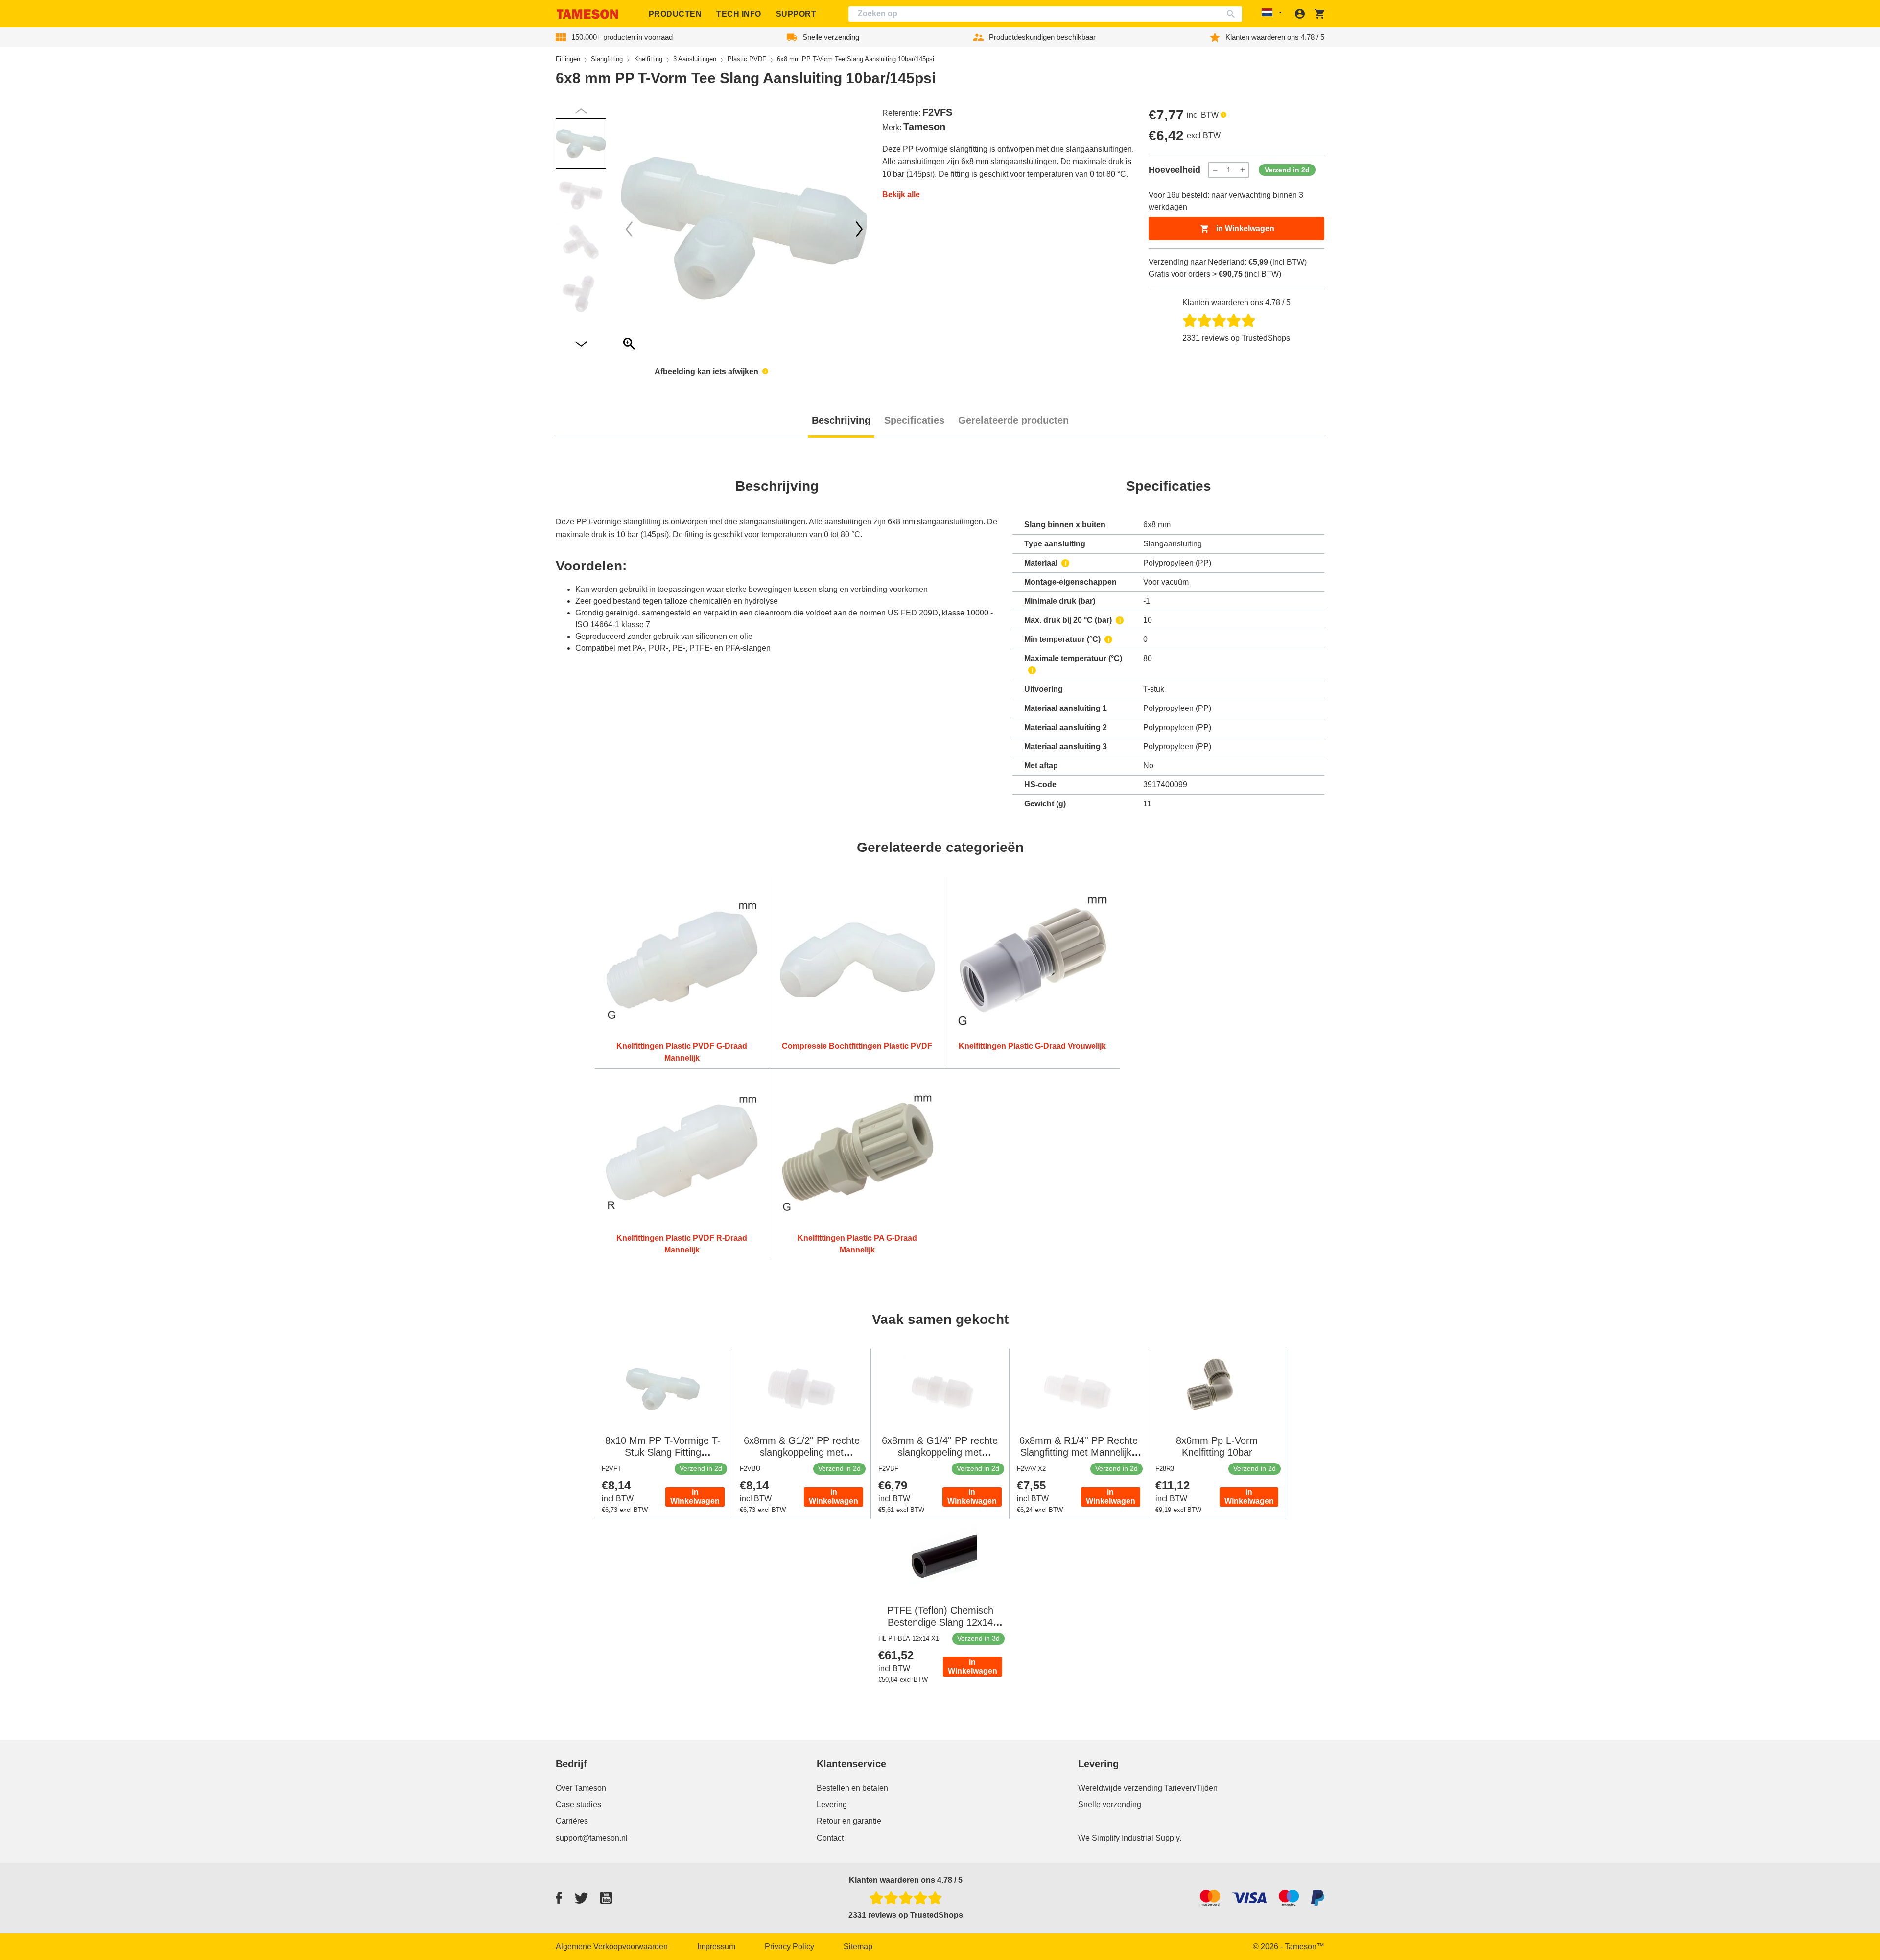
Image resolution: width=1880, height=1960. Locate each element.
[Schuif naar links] (859, 229)
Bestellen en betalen (852, 1788)
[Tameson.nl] (587, 14)
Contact (830, 1838)
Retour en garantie (849, 1821)
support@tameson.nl (592, 1838)
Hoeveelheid (1175, 170)
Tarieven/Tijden (1191, 1788)
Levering (832, 1805)
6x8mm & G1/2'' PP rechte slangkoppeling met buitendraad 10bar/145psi (802, 1452)
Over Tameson (581, 1788)
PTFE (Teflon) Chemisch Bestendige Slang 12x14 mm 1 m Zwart (940, 1622)
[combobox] (1045, 14)
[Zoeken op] (1233, 14)
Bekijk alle (901, 195)
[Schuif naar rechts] (629, 229)
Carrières (572, 1821)
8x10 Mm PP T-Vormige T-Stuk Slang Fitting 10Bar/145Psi (663, 1452)
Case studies (578, 1805)
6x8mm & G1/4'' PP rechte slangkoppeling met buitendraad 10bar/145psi (940, 1452)
